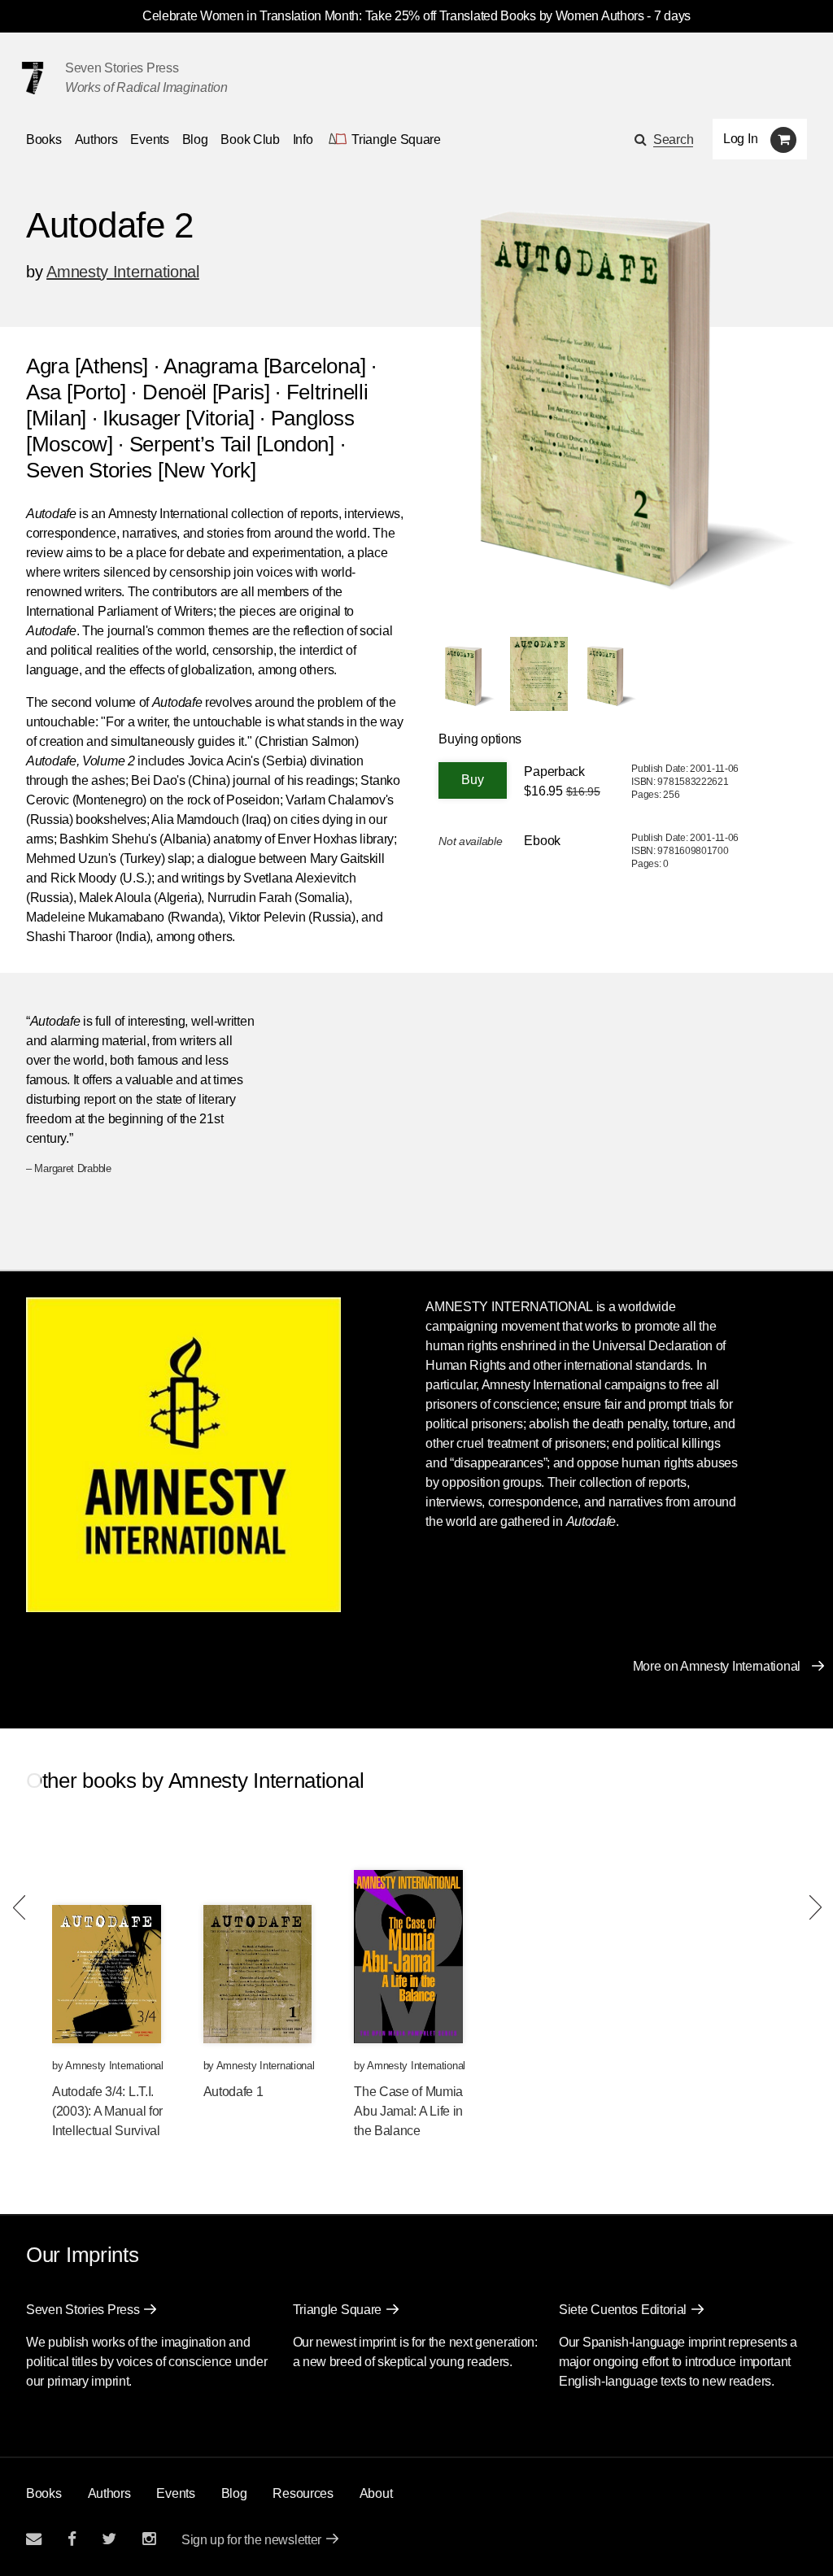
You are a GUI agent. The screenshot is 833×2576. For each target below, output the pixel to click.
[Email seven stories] (34, 2539)
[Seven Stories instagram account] (149, 2539)
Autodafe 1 (233, 2092)
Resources (303, 2493)
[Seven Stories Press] (33, 78)
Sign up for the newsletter (251, 2540)
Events (149, 139)
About (376, 2493)
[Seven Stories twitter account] (109, 2539)
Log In (740, 139)
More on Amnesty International (717, 1666)
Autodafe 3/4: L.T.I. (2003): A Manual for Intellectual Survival (107, 2111)
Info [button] (303, 139)
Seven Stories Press (122, 68)
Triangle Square (338, 2310)
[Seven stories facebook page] (72, 2539)
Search (673, 139)
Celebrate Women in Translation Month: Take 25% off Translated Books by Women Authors (393, 16)
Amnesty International (123, 272)
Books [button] (44, 139)
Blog (195, 139)
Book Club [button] (250, 139)
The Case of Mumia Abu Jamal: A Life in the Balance (408, 2111)
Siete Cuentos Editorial (623, 2310)
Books (44, 2493)
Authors (96, 139)
